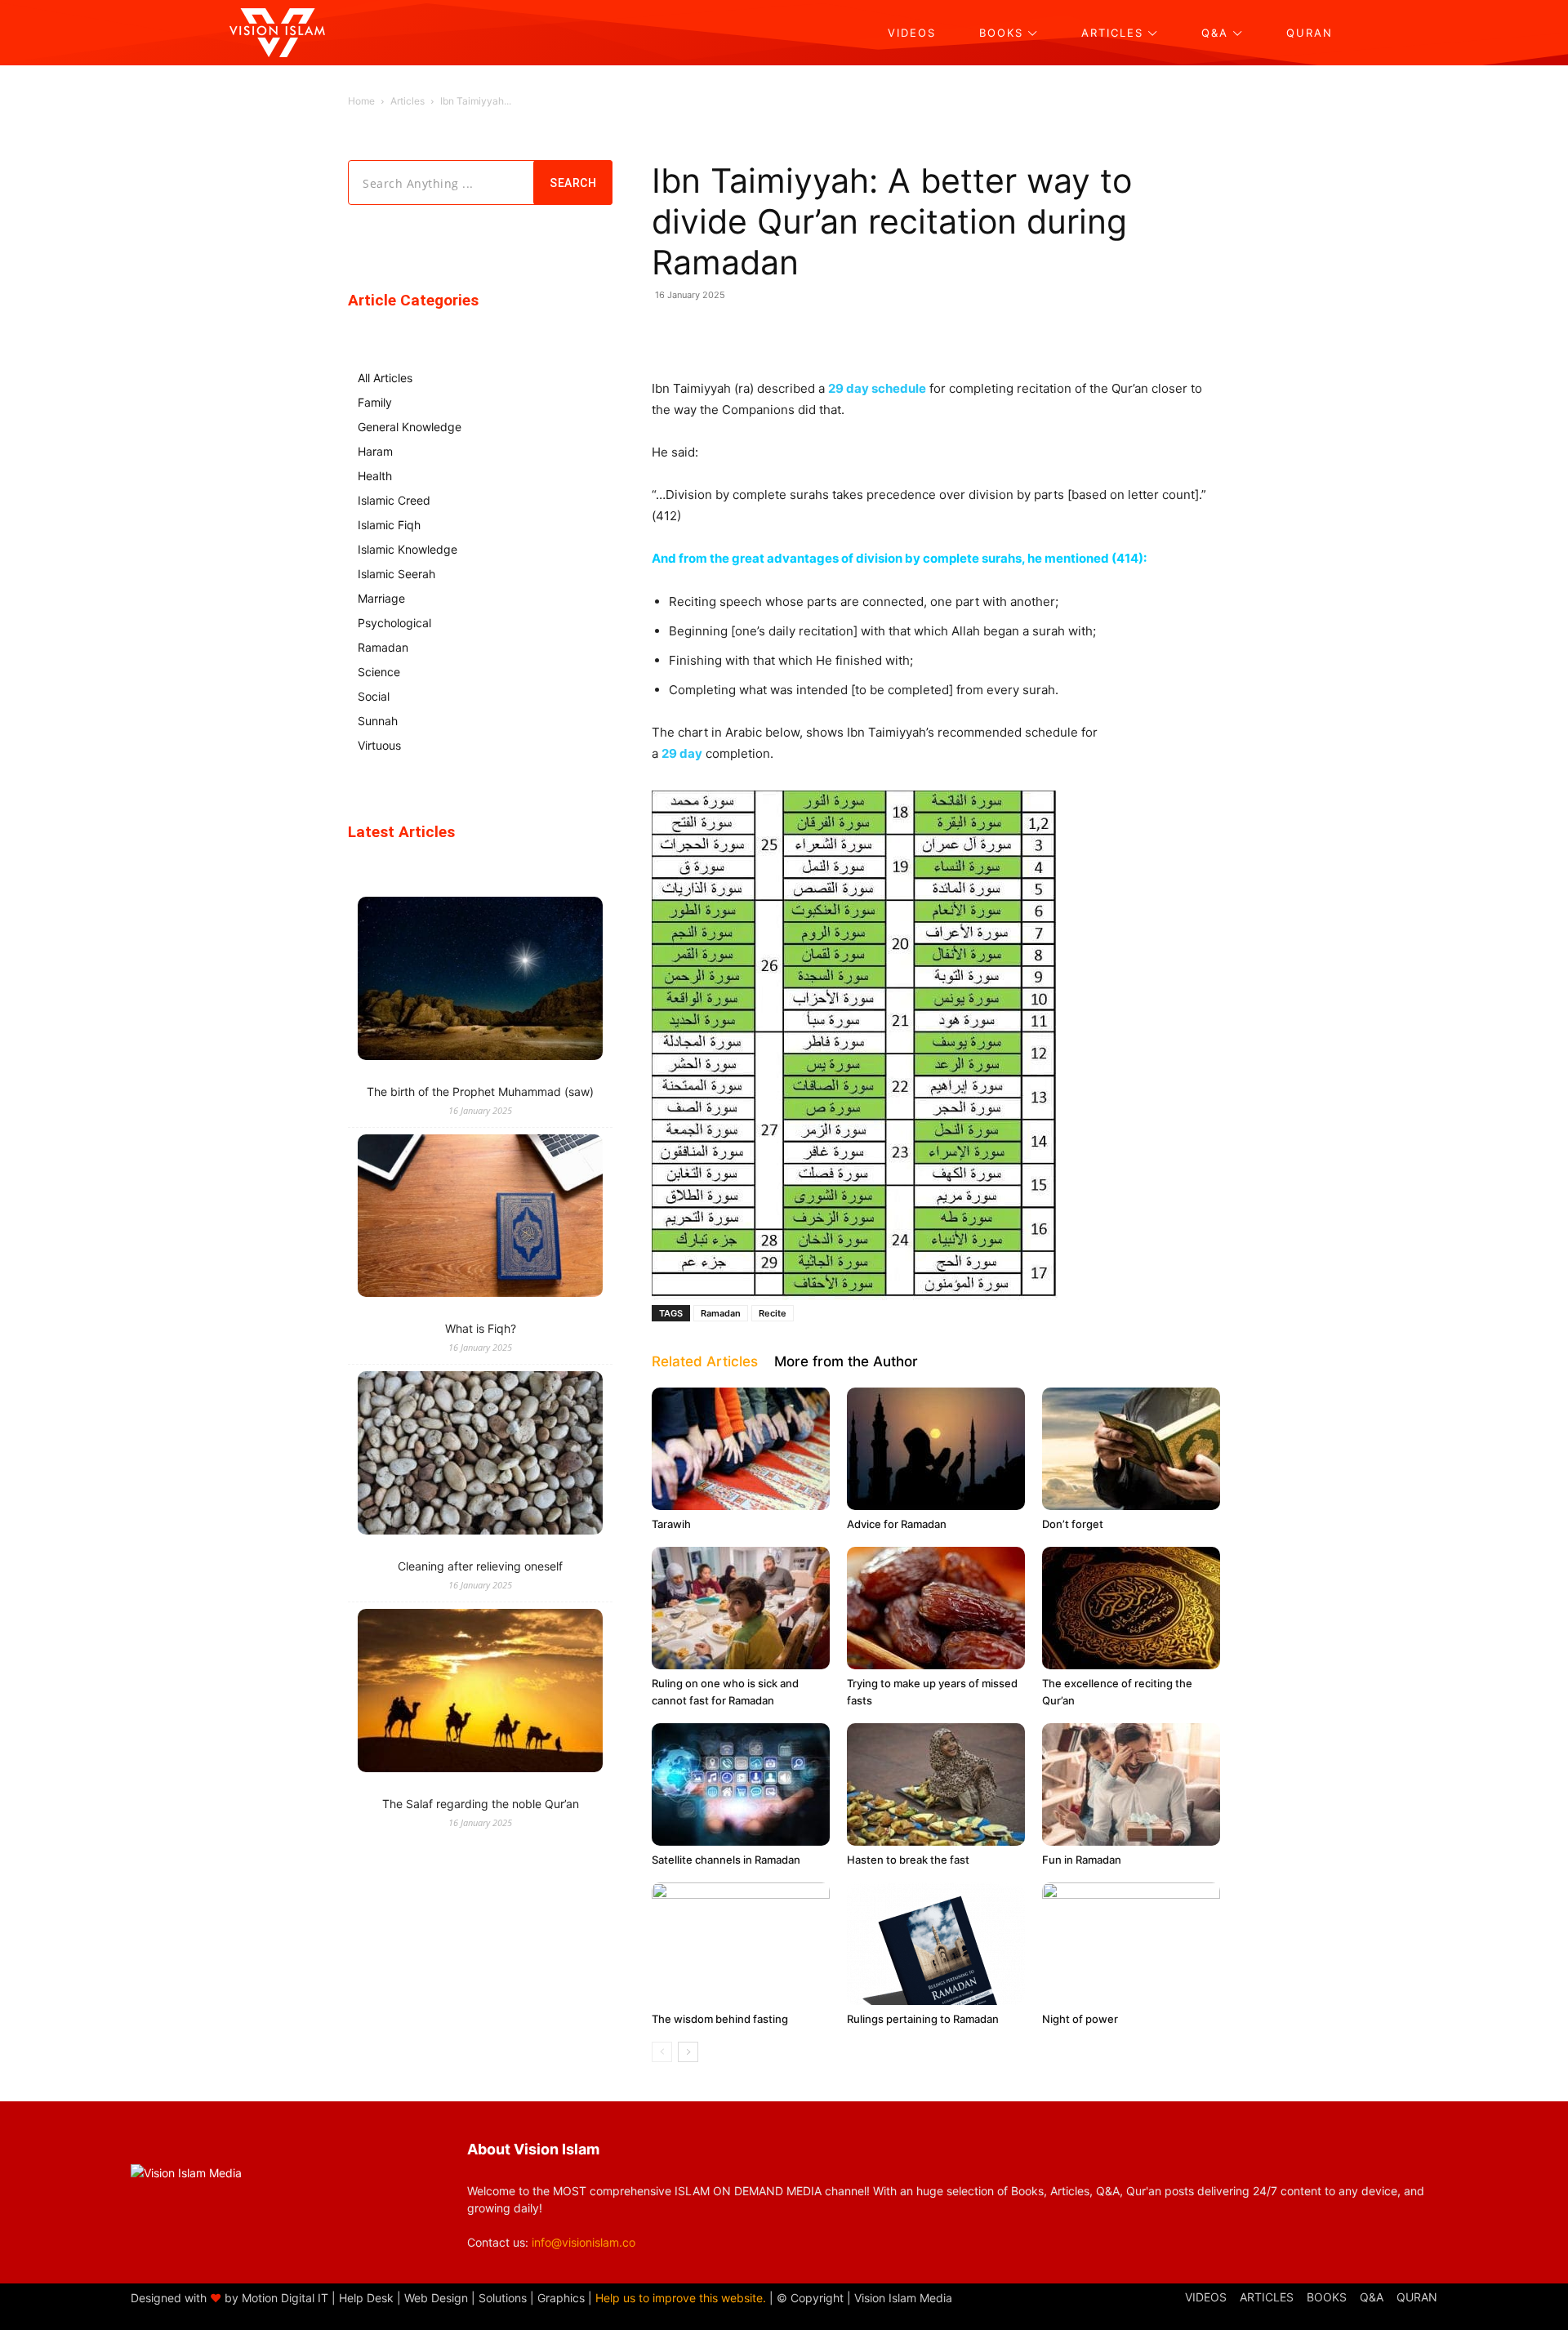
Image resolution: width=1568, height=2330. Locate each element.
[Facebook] (802, 332)
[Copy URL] (952, 332)
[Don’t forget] (1131, 1449)
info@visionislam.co (584, 2242)
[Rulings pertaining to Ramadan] (936, 1944)
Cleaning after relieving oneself (480, 1566)
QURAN (1417, 2297)
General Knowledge (410, 427)
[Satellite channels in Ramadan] (741, 1784)
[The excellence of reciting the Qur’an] (1131, 1608)
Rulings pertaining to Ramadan (923, 2019)
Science (379, 672)
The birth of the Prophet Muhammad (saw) (480, 1091)
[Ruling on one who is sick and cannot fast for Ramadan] (741, 1608)
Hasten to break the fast (908, 1860)
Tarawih (671, 1524)
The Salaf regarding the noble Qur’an (481, 1804)
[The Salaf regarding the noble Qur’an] (480, 1693)
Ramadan (721, 1313)
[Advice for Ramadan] (936, 1449)
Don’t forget (1073, 1524)
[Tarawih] (741, 1449)
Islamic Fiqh (389, 525)
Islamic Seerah (396, 574)
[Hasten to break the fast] (936, 1784)
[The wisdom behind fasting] (741, 1944)
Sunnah (378, 721)
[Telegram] (877, 332)
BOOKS (1327, 2297)
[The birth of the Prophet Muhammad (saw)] (480, 980)
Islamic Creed (394, 500)
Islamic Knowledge (408, 549)
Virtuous (379, 745)
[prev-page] (662, 2052)
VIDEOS (1206, 2297)
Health (375, 476)
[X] (840, 332)
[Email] (915, 332)
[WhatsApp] (764, 332)
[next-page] (688, 2052)
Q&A (1372, 2297)
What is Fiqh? (481, 1328)
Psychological (394, 623)
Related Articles (705, 1361)
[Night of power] (1131, 1944)
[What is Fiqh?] (480, 1218)
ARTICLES (1267, 2297)
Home (361, 101)
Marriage (381, 598)
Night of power (1080, 2019)
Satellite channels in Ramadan (726, 1860)
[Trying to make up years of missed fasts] (936, 1608)
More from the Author (846, 1361)
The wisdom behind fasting (720, 2019)
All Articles (385, 378)
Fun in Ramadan (1082, 1860)
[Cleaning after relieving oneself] (480, 1455)
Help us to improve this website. (681, 2298)
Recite (773, 1313)
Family (375, 402)
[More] (991, 332)
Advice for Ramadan (897, 1524)
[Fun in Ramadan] (1131, 1784)
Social (374, 696)
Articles (408, 101)
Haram (375, 451)
